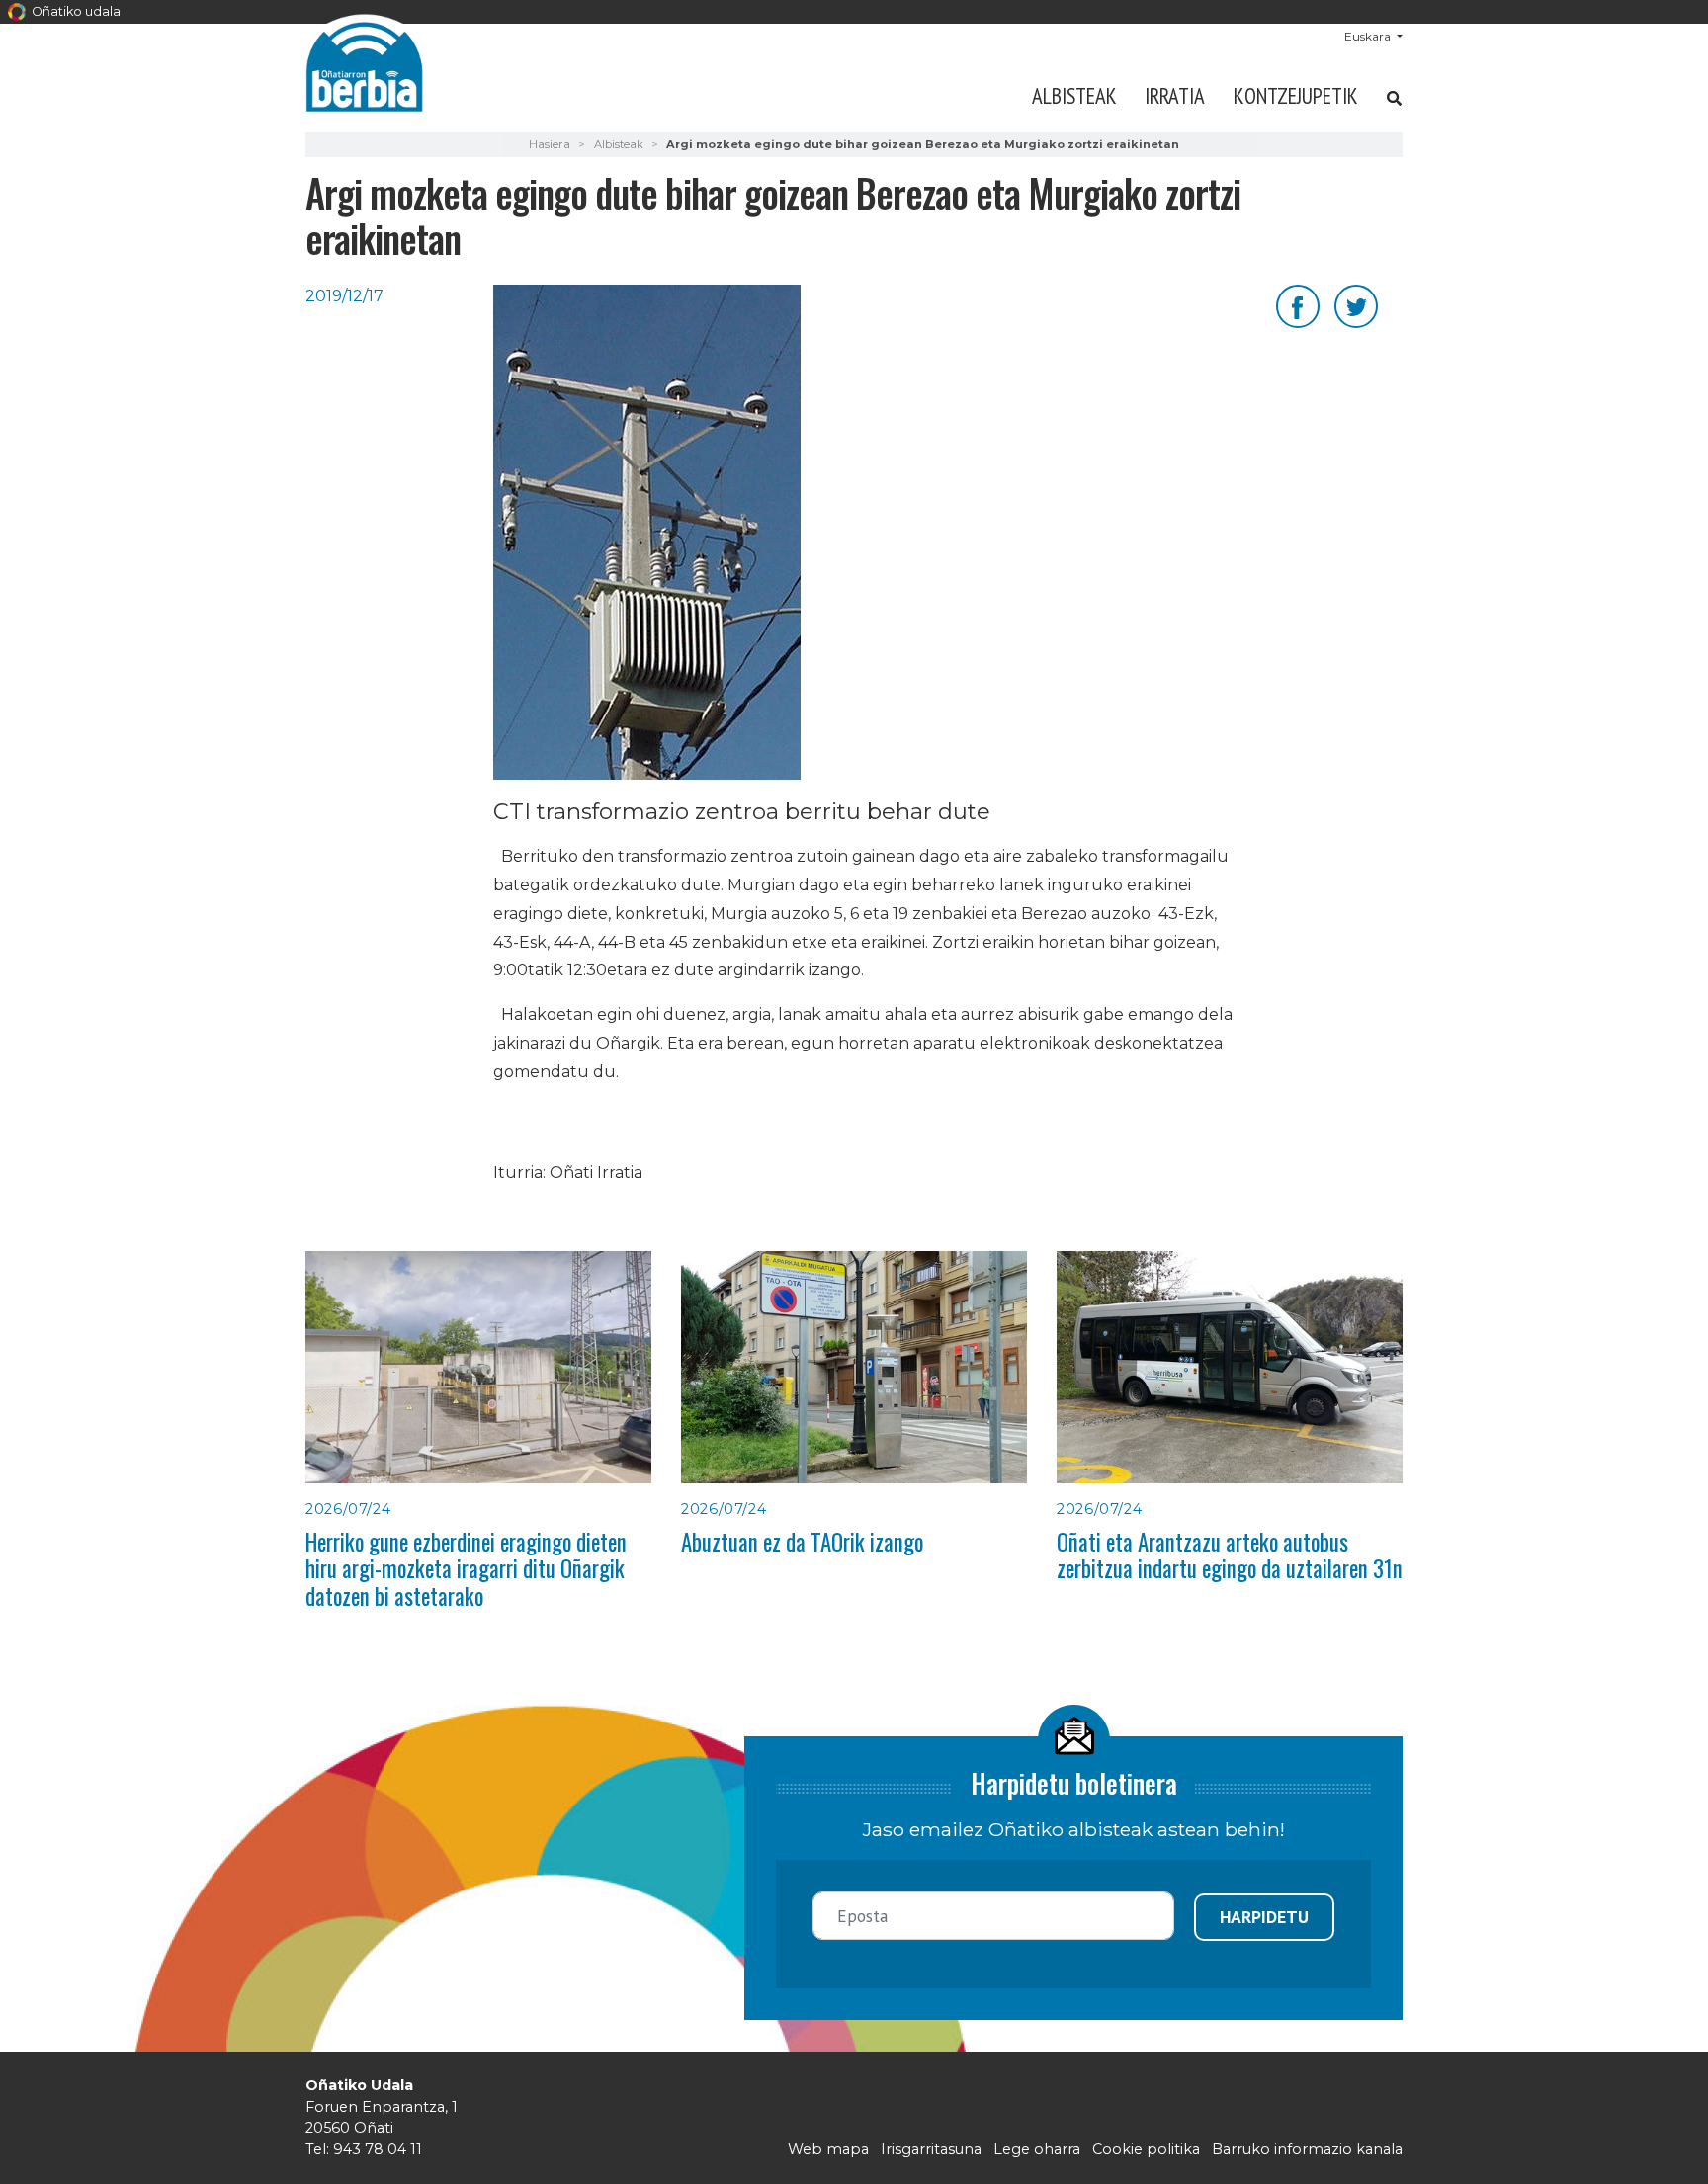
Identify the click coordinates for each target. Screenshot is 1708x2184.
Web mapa (828, 2149)
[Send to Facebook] (1298, 305)
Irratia (1175, 95)
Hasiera (550, 144)
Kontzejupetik (1296, 95)
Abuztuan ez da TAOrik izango (802, 1542)
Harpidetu (1264, 1917)
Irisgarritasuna (931, 2149)
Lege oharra (1037, 2149)
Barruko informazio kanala (1307, 2149)
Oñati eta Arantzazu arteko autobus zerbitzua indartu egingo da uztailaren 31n (1230, 1555)
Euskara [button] (1369, 36)
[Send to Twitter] (1356, 305)
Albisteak (1074, 95)
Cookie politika (1146, 2149)
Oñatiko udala (75, 11)
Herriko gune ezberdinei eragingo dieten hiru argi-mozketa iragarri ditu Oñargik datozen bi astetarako (466, 1569)
